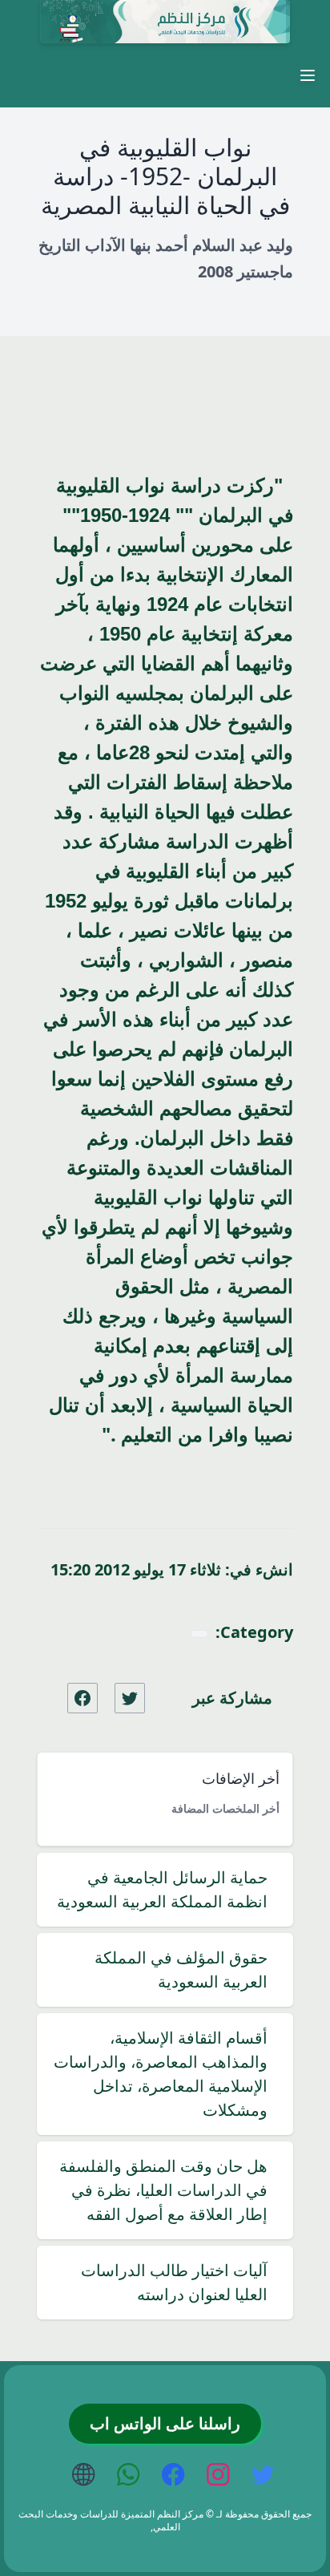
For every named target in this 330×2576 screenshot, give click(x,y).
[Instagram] (219, 2476)
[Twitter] (264, 2476)
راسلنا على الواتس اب (165, 2424)
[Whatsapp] (130, 2476)
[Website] (85, 2476)
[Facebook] (175, 2476)
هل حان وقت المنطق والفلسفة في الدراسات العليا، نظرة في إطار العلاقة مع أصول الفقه (163, 2190)
